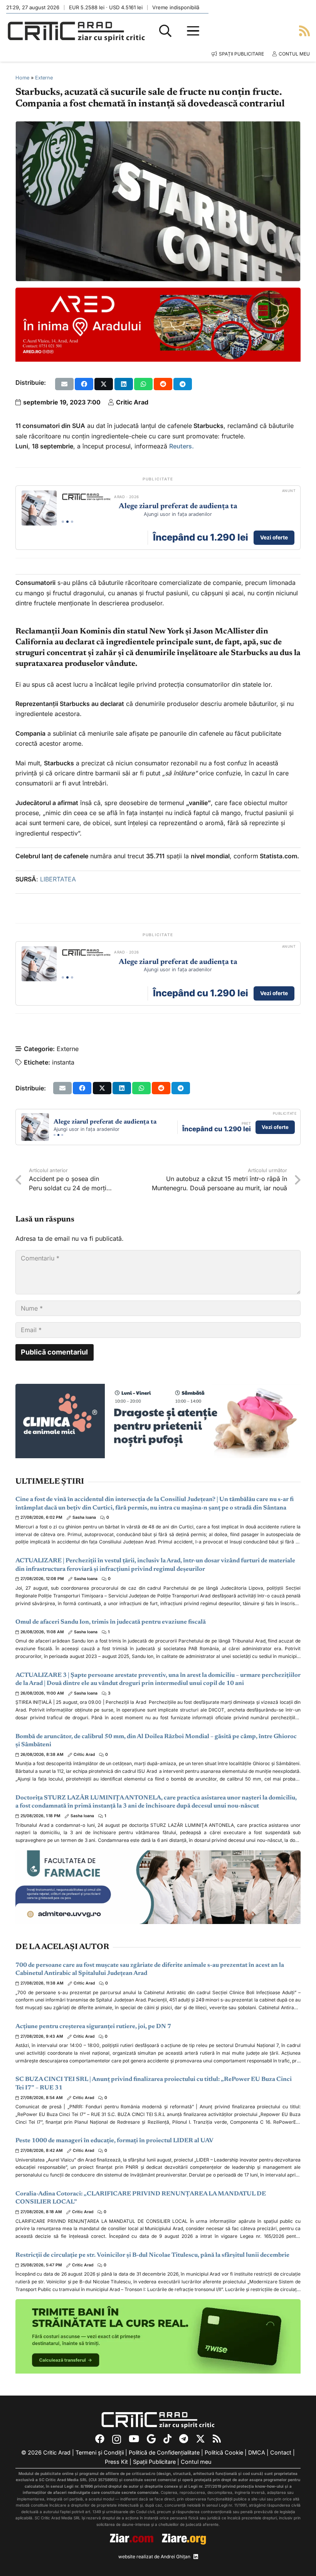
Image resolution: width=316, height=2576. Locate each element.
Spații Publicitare (154, 2462)
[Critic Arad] (76, 31)
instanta (63, 1062)
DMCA (257, 2452)
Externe (44, 78)
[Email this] (64, 384)
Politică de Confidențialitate (164, 2452)
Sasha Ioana (84, 1517)
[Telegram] (184, 2439)
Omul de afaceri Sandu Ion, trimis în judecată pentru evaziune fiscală (111, 1622)
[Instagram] (117, 2440)
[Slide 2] (67, 522)
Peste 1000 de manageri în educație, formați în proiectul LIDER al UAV (114, 2141)
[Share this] (84, 384)
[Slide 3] (72, 522)
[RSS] (217, 2439)
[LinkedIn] (196, 2557)
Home (22, 78)
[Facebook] (100, 2439)
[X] (200, 2439)
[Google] (151, 2439)
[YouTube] (134, 2439)
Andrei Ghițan (176, 2557)
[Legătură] (304, 31)
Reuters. (182, 446)
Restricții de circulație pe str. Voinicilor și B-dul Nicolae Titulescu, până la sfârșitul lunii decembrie (152, 2255)
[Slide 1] (63, 522)
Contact (281, 2452)
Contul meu (196, 2462)
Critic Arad (132, 402)
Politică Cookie (224, 2452)
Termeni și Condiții (100, 2452)
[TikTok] (167, 2439)
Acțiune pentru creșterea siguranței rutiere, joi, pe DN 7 (93, 2027)
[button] (165, 31)
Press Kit (116, 2462)
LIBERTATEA (58, 879)
